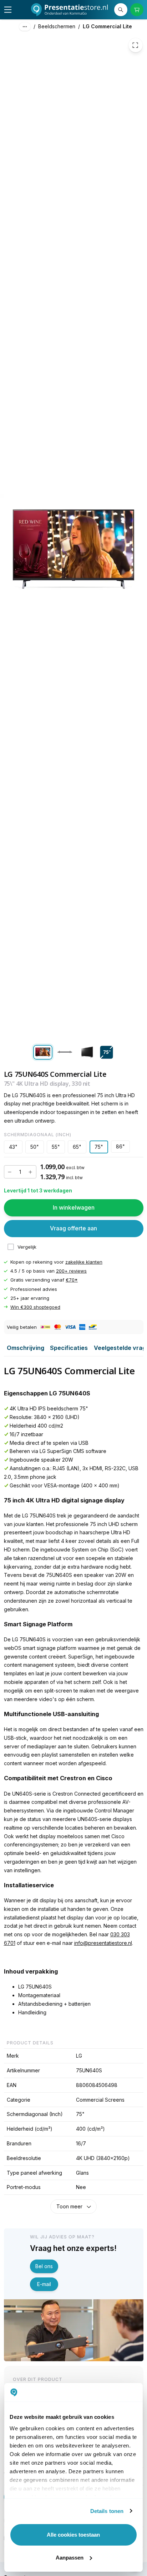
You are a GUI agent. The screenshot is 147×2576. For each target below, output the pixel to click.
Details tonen (107, 2511)
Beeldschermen (57, 26)
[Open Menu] (8, 10)
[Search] (121, 10)
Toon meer (69, 2206)
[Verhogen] (30, 1172)
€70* (72, 1280)
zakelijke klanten (84, 1262)
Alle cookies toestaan (73, 2535)
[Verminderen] (10, 1172)
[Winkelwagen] (137, 10)
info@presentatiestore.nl (103, 1943)
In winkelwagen (74, 1208)
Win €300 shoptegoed (35, 1307)
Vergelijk (27, 1247)
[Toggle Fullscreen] (136, 45)
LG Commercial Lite (107, 26)
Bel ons (44, 2266)
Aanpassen (70, 2558)
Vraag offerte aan (73, 1228)
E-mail (44, 2284)
